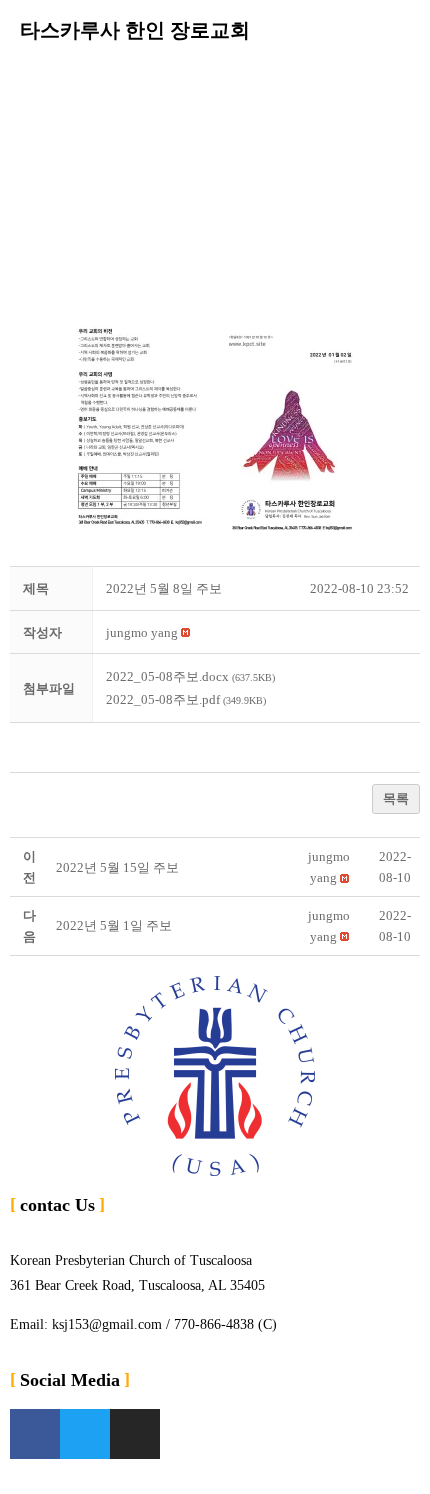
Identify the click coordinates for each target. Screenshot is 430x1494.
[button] (215, 78)
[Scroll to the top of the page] (5, 1481)
